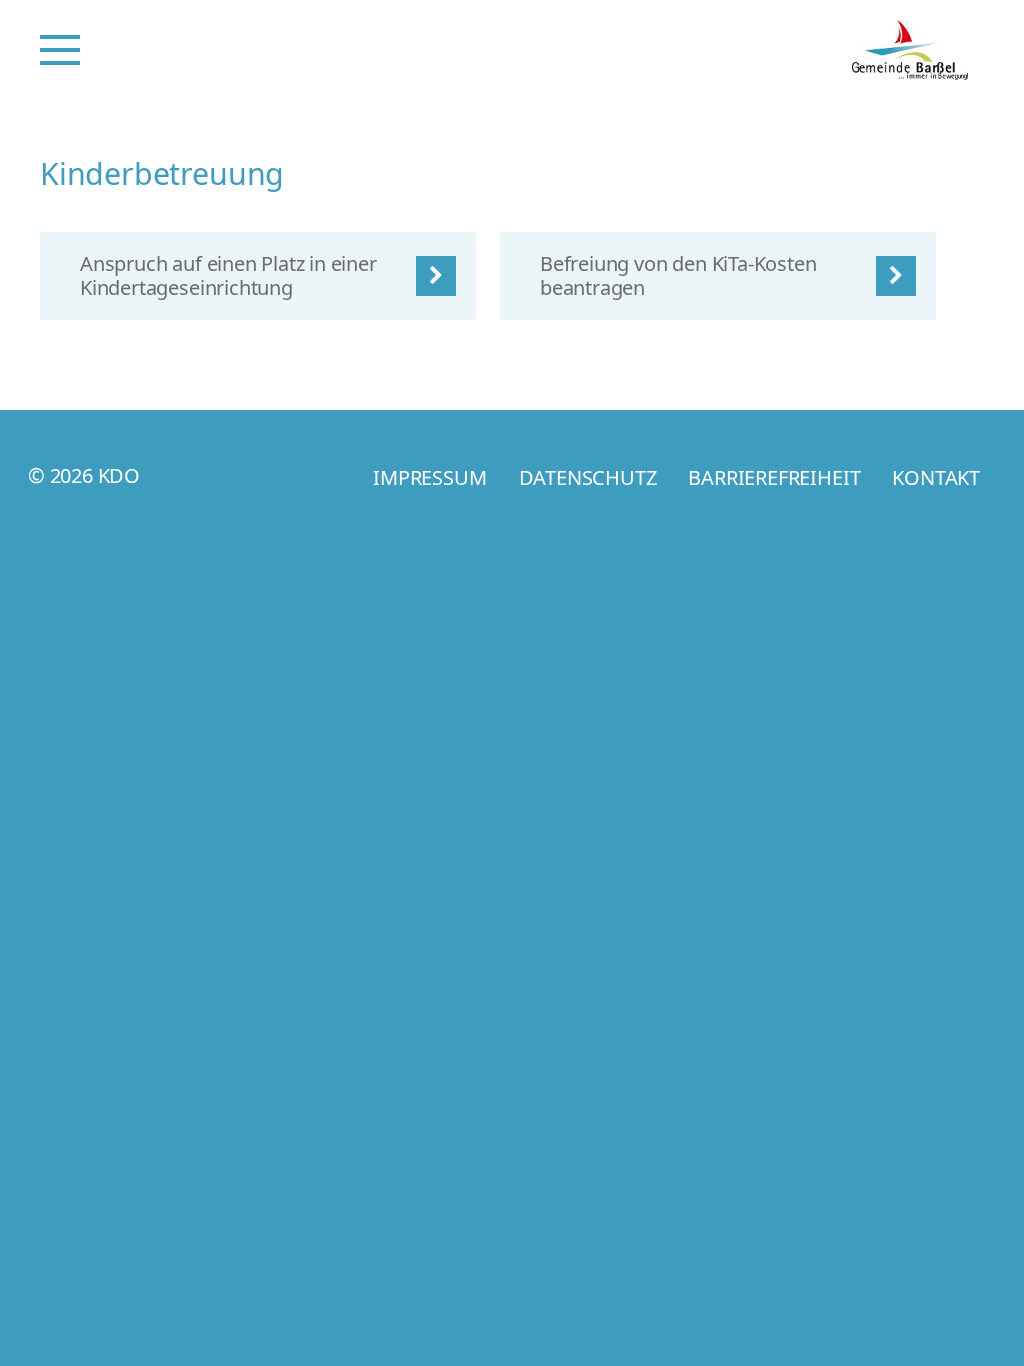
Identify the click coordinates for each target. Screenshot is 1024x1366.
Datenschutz (588, 477)
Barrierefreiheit (774, 477)
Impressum (429, 477)
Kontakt (936, 477)
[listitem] (258, 276)
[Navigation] (60, 50)
